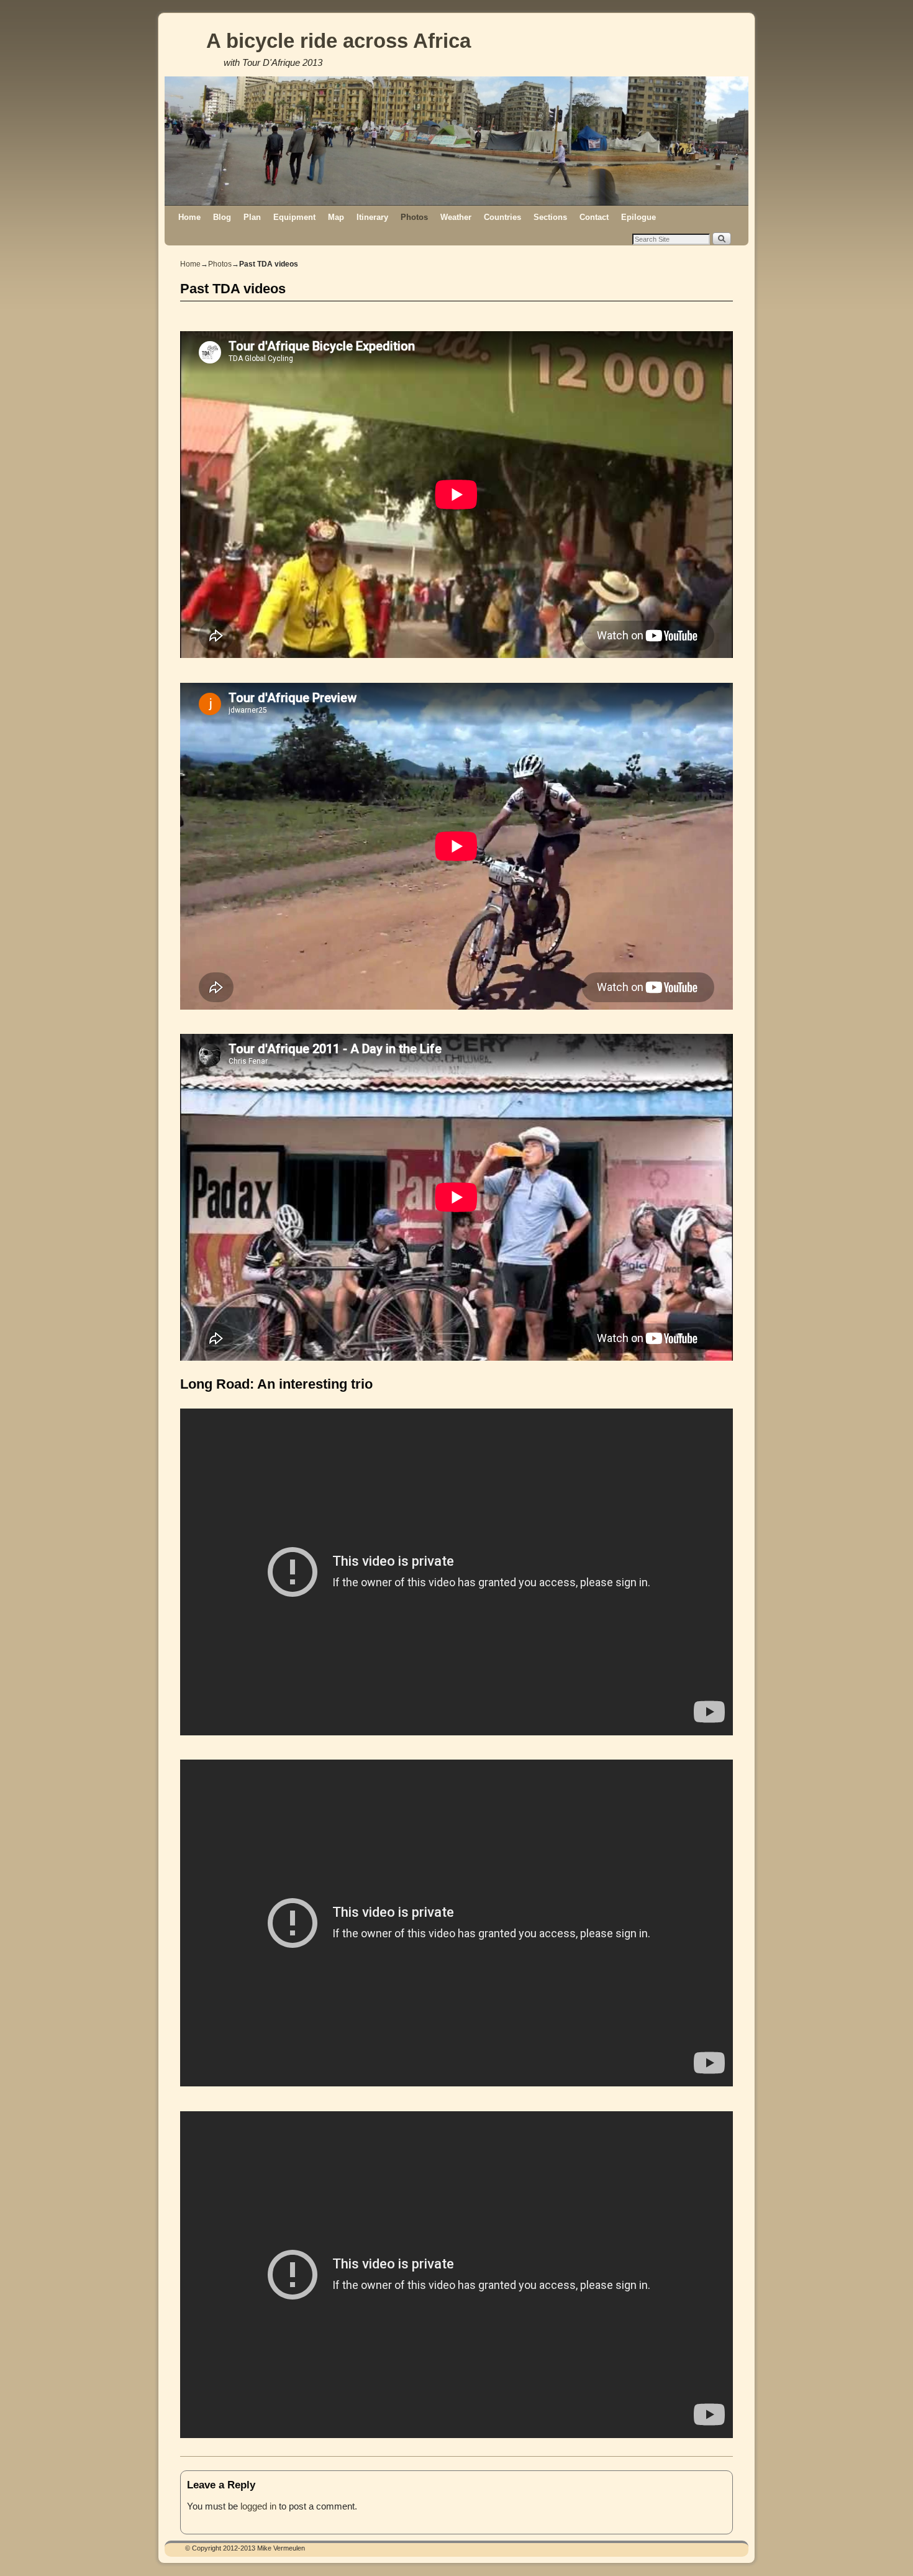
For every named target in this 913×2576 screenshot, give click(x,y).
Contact (594, 217)
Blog (222, 217)
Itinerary (372, 217)
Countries (502, 217)
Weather (456, 217)
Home (189, 217)
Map (336, 217)
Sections (550, 217)
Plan (252, 217)
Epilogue (638, 217)
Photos (414, 217)
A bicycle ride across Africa (338, 41)
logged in (258, 2506)
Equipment (294, 217)
